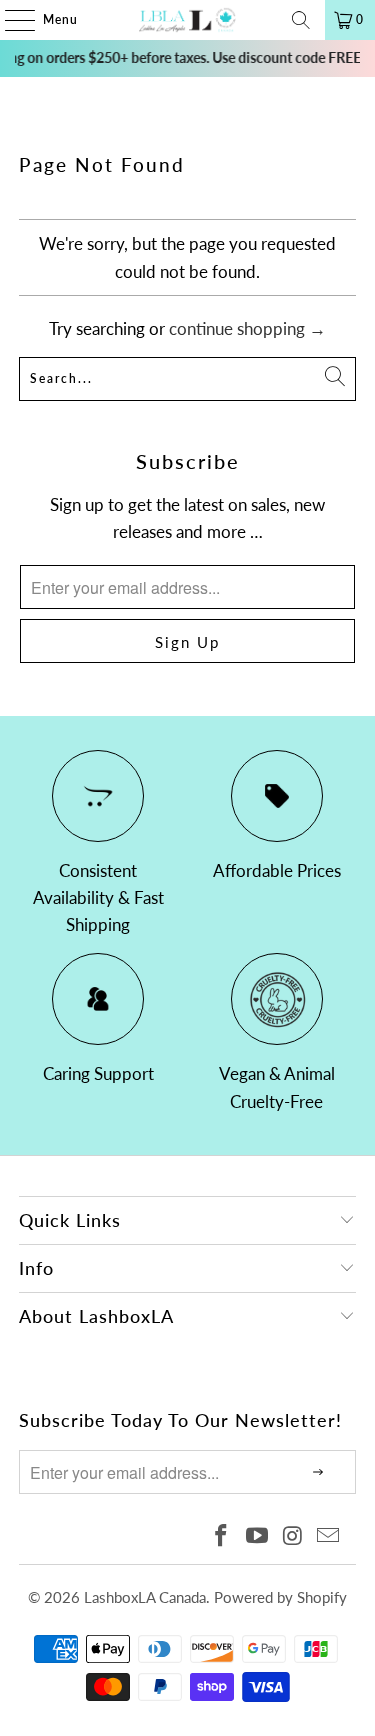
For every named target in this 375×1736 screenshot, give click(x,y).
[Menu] (10, 20)
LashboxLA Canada (145, 1597)
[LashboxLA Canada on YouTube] (258, 1536)
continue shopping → (247, 328)
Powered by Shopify (280, 1597)
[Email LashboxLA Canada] (329, 1536)
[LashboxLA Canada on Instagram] (293, 1536)
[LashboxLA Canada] (188, 20)
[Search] (301, 20)
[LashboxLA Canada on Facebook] (222, 1536)
